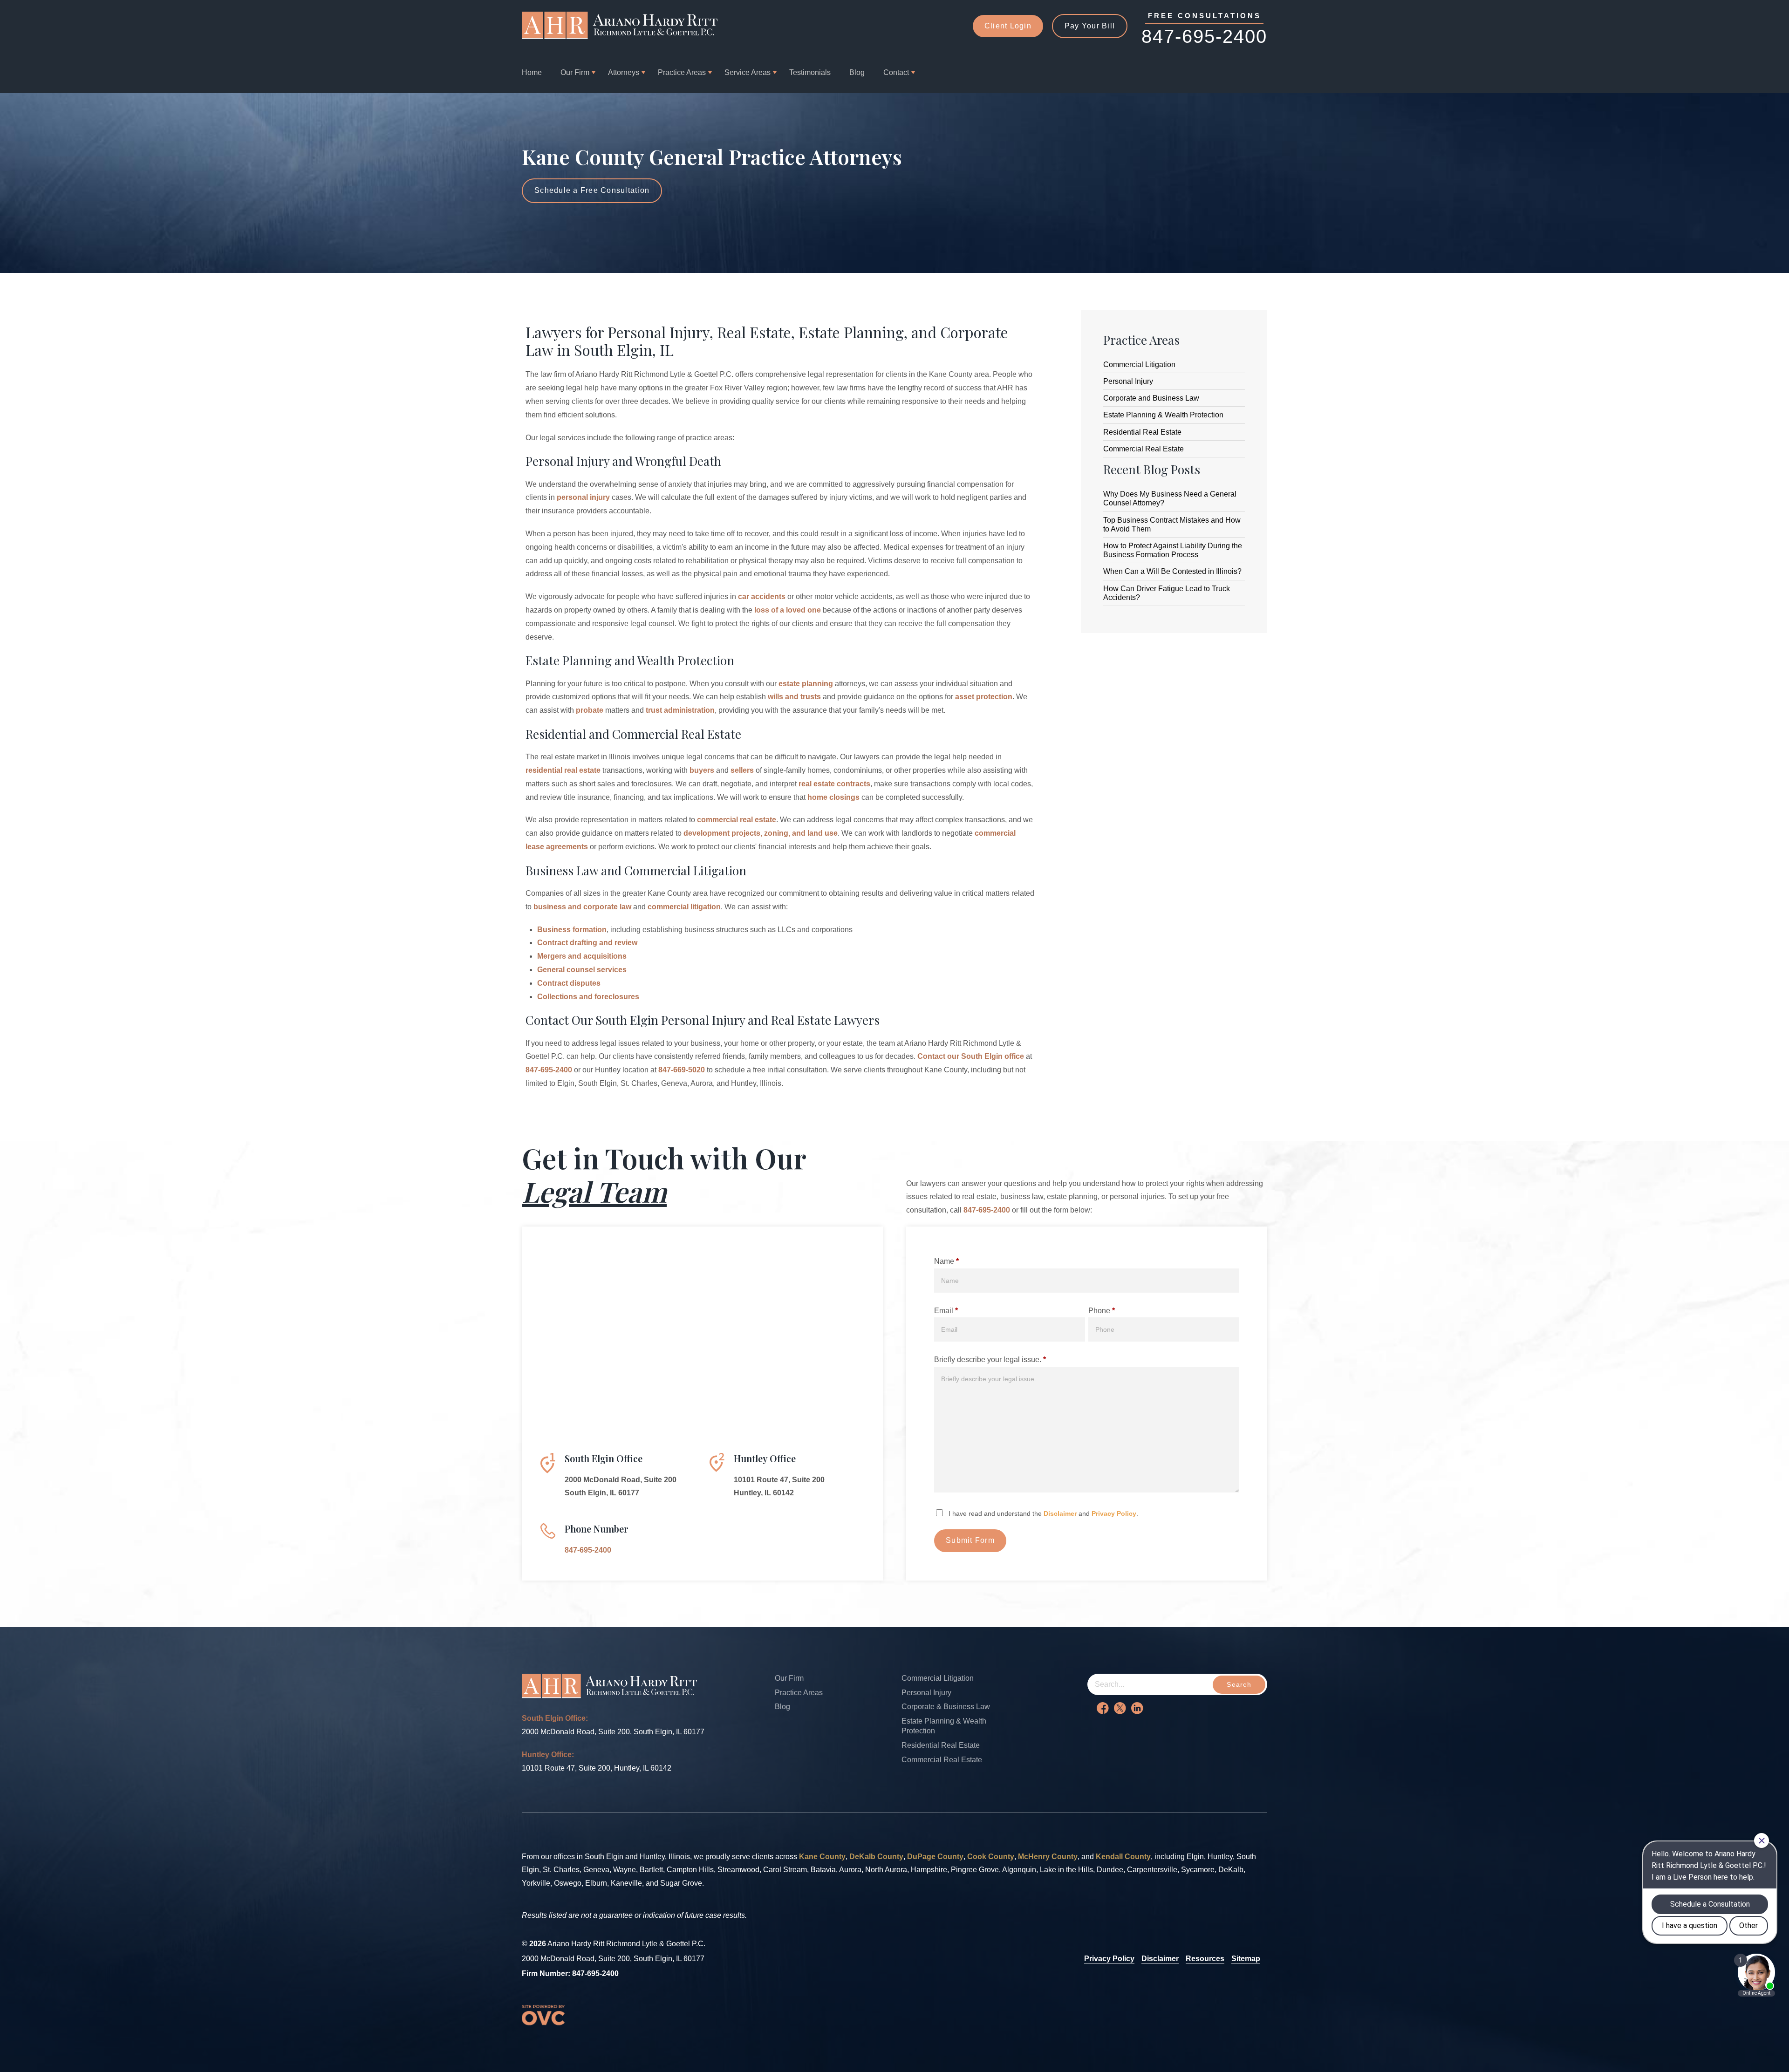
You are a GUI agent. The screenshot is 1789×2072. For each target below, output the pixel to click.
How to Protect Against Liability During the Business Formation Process (1173, 550)
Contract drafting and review (587, 943)
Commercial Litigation (1139, 365)
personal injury (583, 497)
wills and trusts (794, 697)
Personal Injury (1128, 381)
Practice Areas (682, 72)
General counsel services (582, 970)
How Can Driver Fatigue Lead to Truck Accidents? (1167, 593)
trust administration (680, 710)
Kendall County (1123, 1857)
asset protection (984, 697)
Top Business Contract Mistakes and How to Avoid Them (1172, 525)
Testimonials (810, 72)
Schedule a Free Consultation (592, 190)
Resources (1205, 1959)
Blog (857, 72)
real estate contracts (834, 784)
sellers (742, 770)
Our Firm (575, 72)
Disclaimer (1060, 1513)
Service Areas (748, 72)
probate (590, 710)
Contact (896, 72)
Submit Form (970, 1540)
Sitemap (1246, 1959)
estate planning (806, 684)
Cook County (991, 1857)
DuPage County (935, 1857)
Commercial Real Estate (1144, 449)
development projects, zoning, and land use (761, 833)
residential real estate (563, 770)
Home (532, 72)
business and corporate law (582, 907)
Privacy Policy (1114, 1513)
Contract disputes (569, 983)
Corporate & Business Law (946, 1707)
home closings (833, 797)
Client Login (1008, 26)
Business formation (572, 930)
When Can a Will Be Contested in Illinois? (1172, 571)
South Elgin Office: (555, 1718)
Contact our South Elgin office (971, 1056)
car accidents (762, 596)
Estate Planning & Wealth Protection (1163, 415)
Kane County (822, 1857)
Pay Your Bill (1090, 26)
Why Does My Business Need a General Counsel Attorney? (1170, 498)
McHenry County (1048, 1857)
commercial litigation (684, 907)
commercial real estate (737, 820)
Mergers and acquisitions (582, 956)
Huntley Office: (548, 1755)
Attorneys (624, 72)
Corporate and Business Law (1151, 398)
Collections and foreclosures (588, 997)
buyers (702, 770)
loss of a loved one (788, 610)
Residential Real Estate (1142, 432)
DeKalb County (876, 1857)
